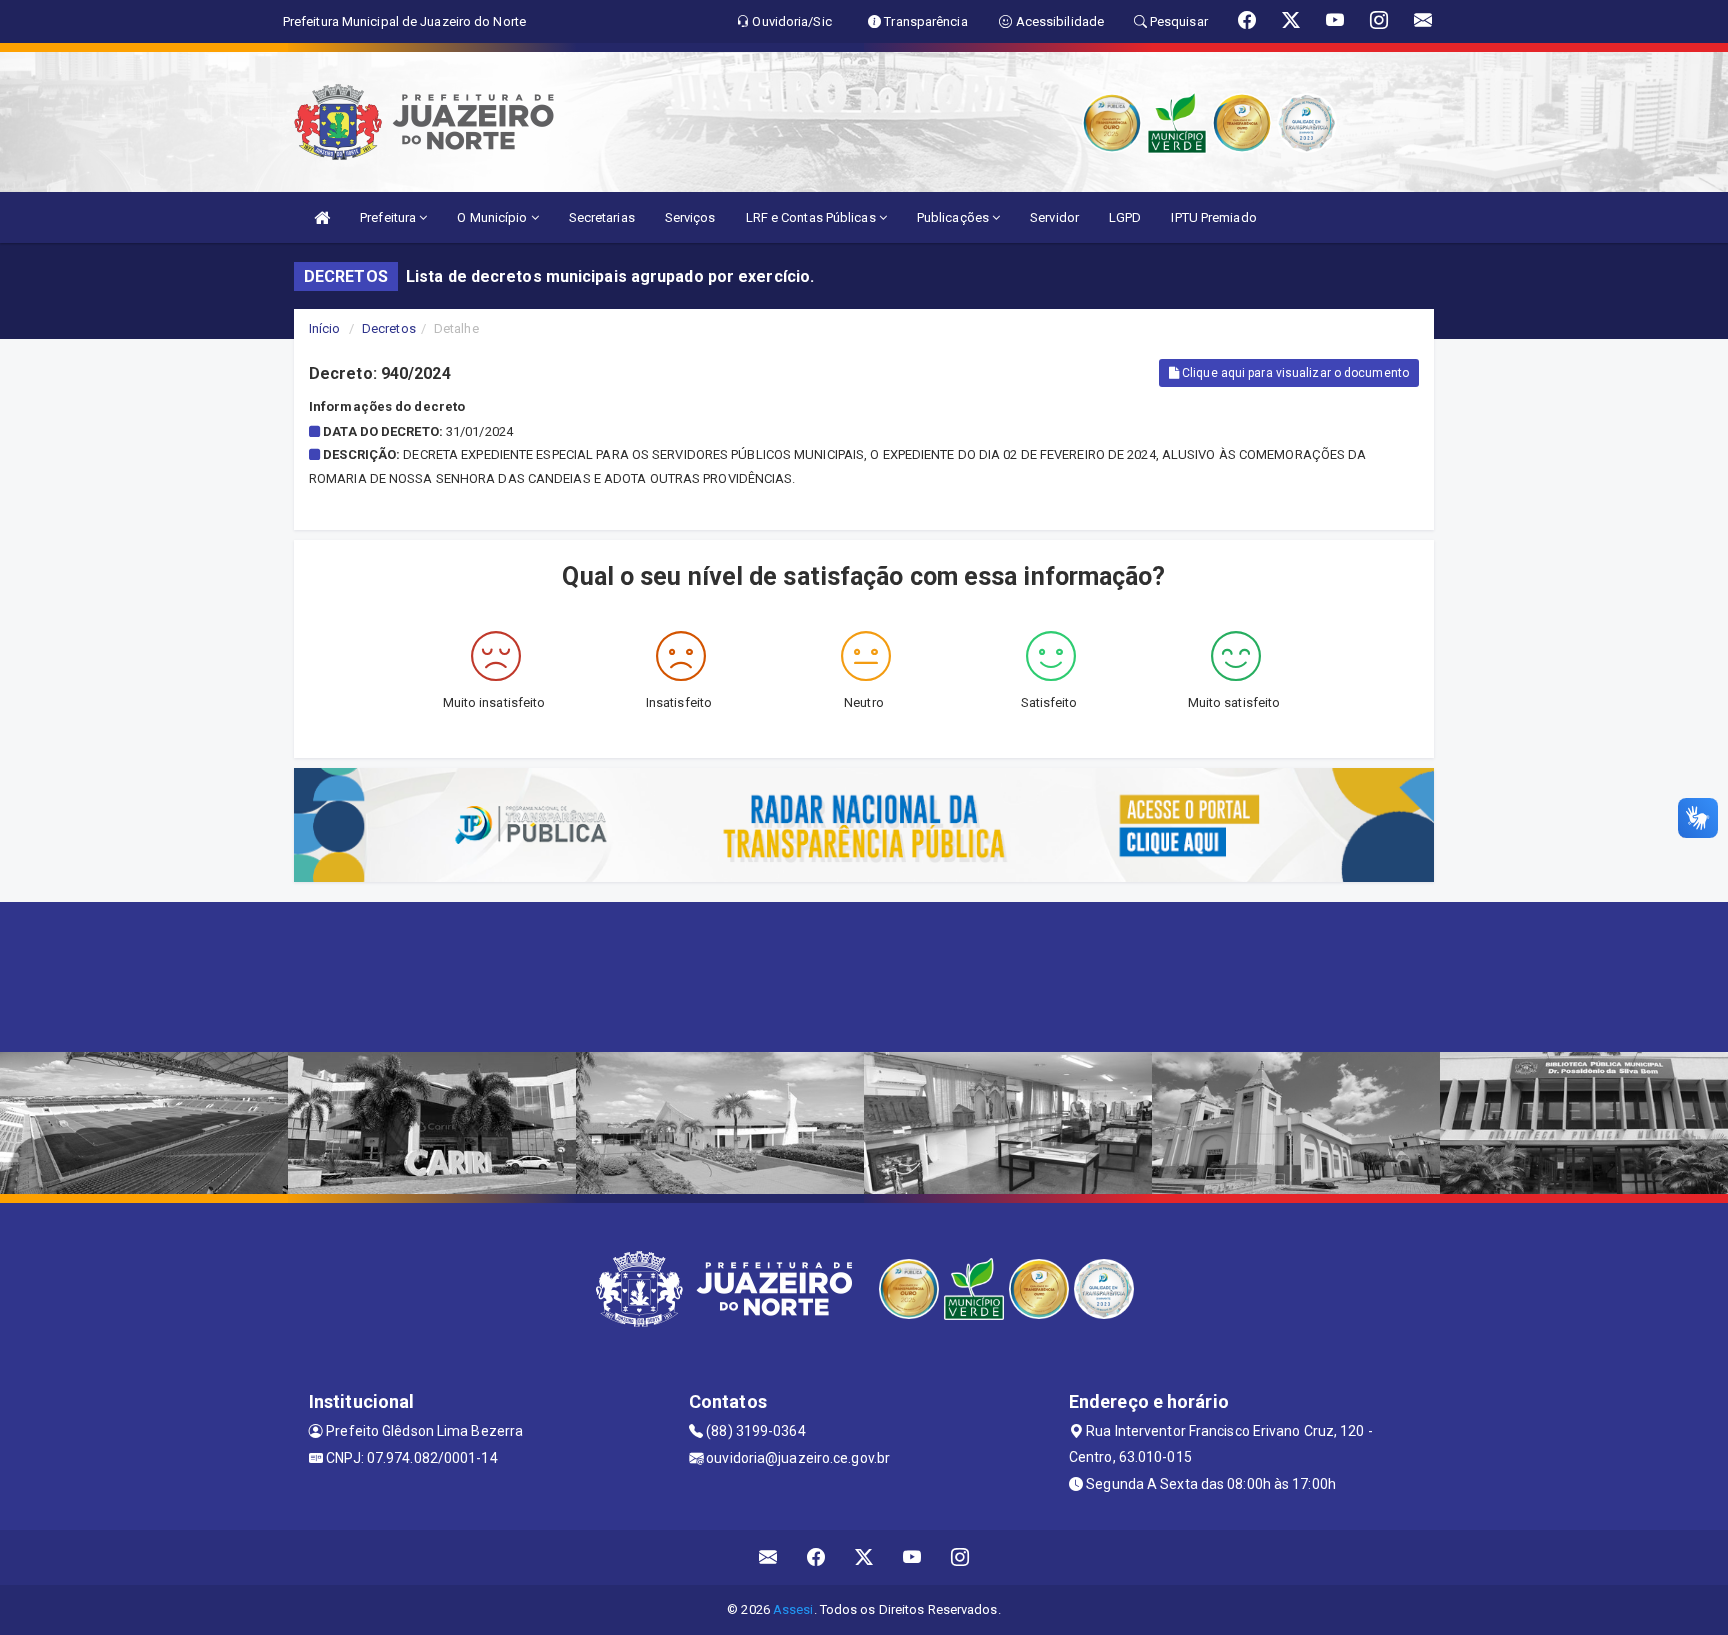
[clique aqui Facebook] (816, 1557)
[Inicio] (322, 217)
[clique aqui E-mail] (768, 1557)
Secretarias (602, 217)
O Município (493, 217)
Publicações (954, 217)
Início (325, 328)
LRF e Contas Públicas (812, 217)
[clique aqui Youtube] (912, 1557)
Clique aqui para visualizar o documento (1294, 373)
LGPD (1125, 217)
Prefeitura (389, 217)
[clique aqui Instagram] (960, 1557)
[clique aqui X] (864, 1557)
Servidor (1054, 217)
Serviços (690, 217)
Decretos (389, 328)
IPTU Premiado (1213, 217)
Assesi (793, 1609)
